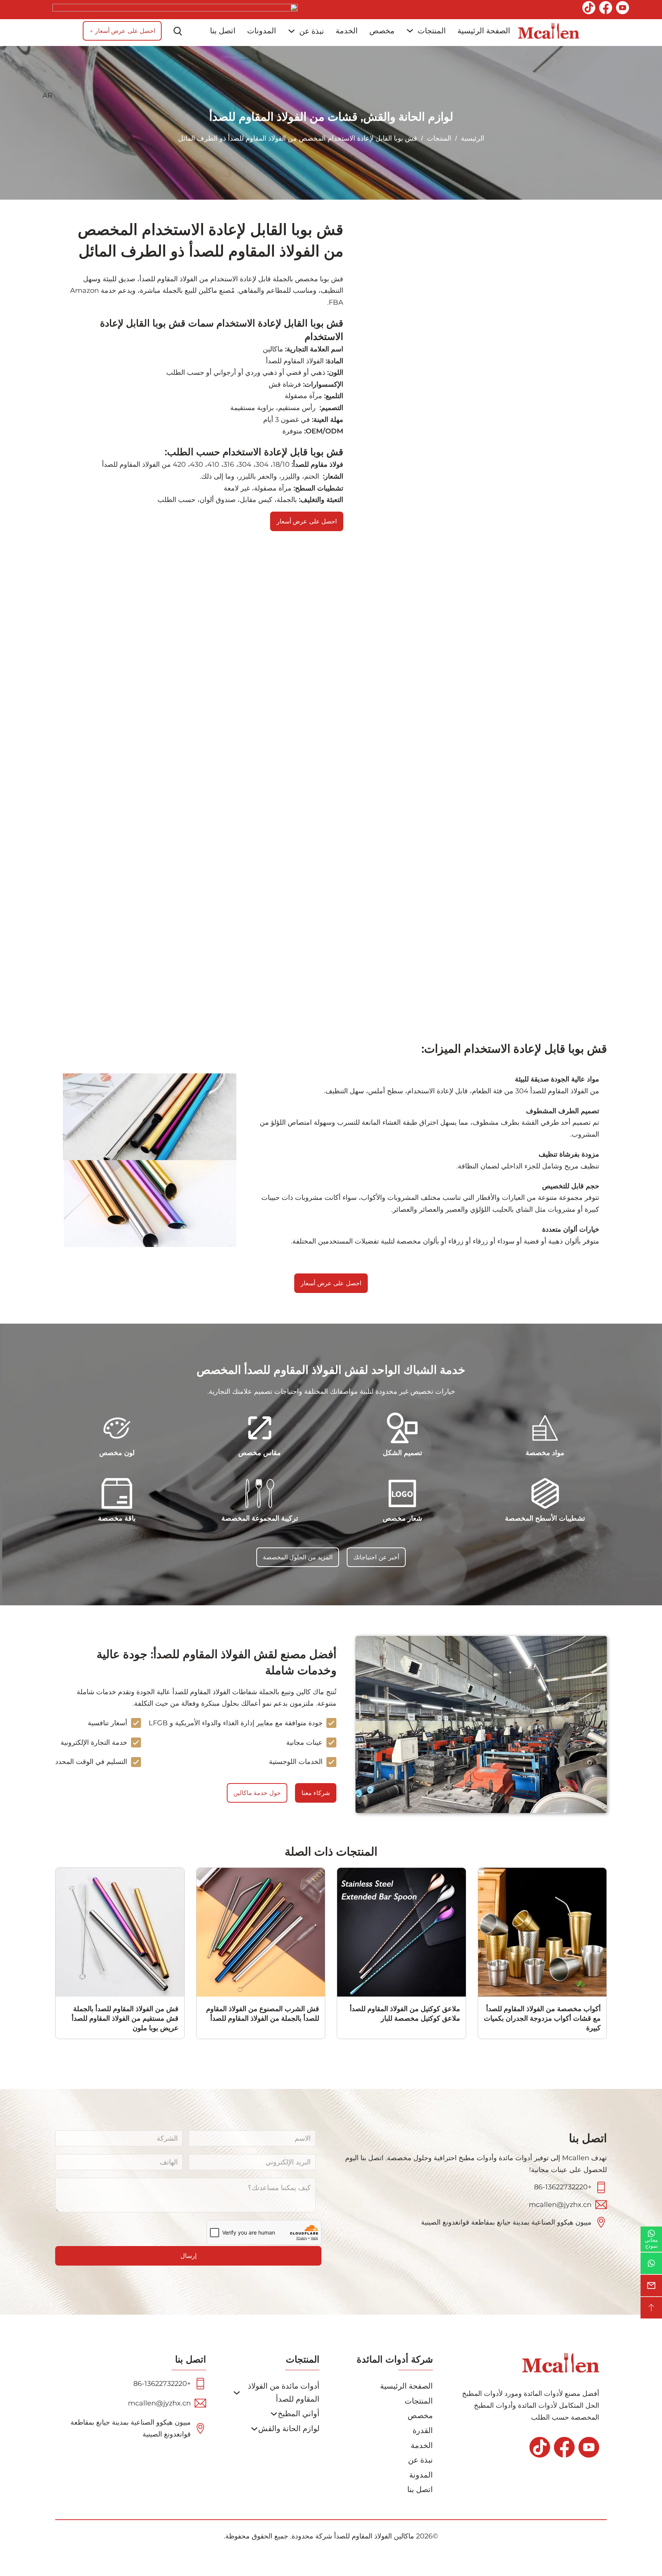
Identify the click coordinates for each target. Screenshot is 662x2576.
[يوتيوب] (623, 10)
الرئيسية (473, 138)
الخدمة (347, 31)
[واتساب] (651, 2263)
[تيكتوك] (589, 10)
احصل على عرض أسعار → (122, 31)
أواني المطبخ (299, 2414)
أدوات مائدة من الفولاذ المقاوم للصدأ (284, 2392)
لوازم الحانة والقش (408, 117)
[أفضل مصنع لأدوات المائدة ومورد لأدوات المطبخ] (549, 31)
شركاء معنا (316, 1793)
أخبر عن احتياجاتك (376, 1557)
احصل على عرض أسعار (331, 1283)
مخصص (382, 31)
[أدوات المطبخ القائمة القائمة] (274, 2414)
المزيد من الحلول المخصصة (298, 1557)
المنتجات (432, 31)
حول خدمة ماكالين (257, 1793)
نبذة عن (312, 31)
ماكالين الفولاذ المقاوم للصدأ (374, 2536)
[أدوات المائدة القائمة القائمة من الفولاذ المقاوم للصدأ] (237, 2393)
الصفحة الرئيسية (484, 31)
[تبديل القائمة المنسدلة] (410, 31)
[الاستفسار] (651, 2286)
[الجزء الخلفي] (651, 2308)
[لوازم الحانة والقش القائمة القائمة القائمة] (254, 2429)
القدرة (423, 2430)
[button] (165, 96)
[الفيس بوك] (606, 10)
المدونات (262, 31)
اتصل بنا (223, 31)
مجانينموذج (651, 2243)
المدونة (421, 2475)
